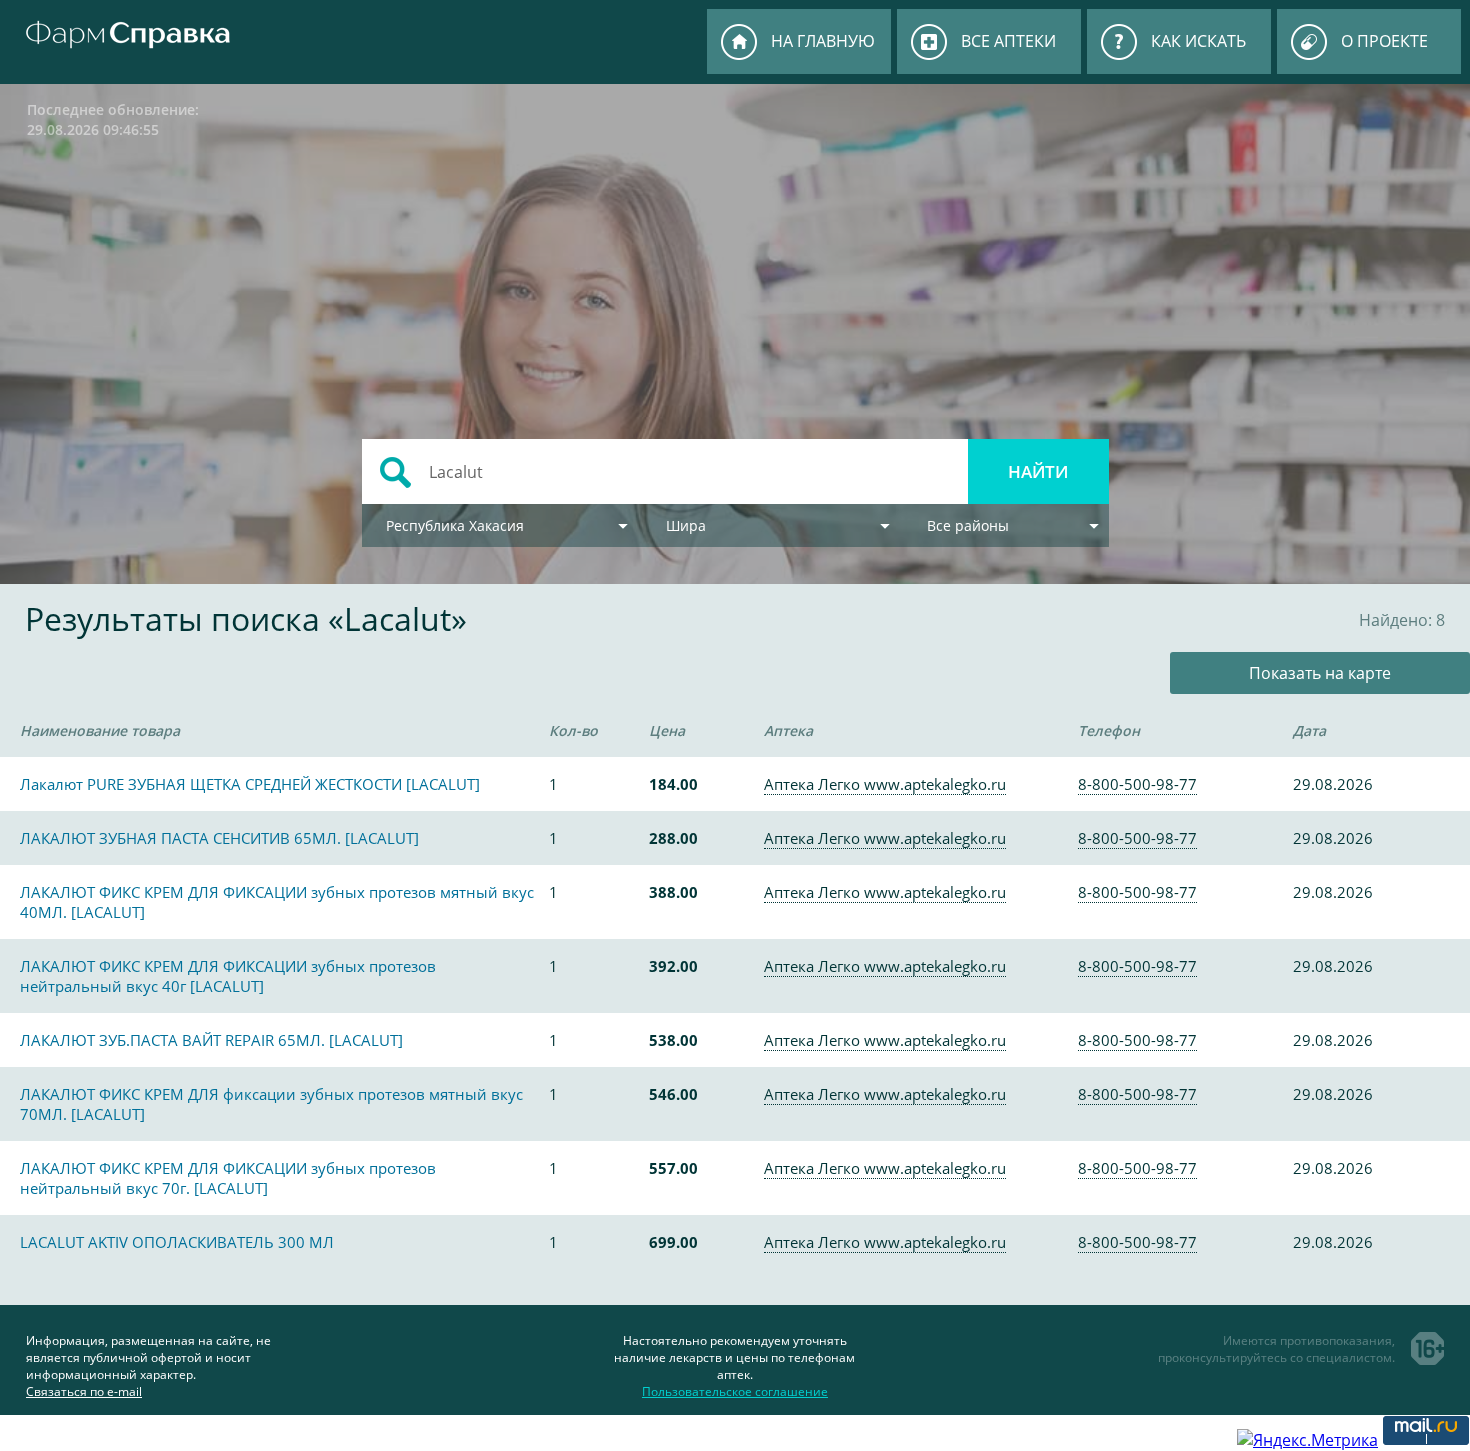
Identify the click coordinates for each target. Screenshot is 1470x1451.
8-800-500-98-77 (1137, 784)
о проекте (1384, 41)
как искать (1198, 41)
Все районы (968, 525)
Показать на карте (1320, 673)
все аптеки (1008, 41)
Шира (686, 525)
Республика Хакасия (455, 525)
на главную (823, 41)
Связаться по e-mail (84, 1391)
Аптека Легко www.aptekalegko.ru (885, 784)
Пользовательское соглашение (735, 1391)
